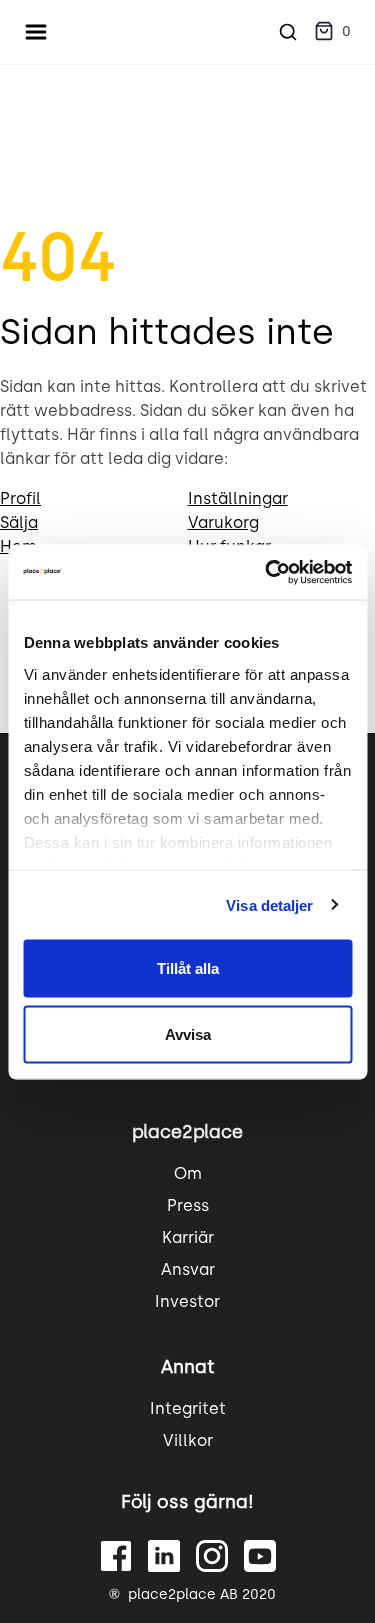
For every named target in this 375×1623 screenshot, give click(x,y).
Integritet (188, 1408)
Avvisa (188, 1033)
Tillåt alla (188, 968)
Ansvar (188, 1269)
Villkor (188, 1440)
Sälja (19, 522)
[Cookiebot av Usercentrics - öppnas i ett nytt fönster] (267, 572)
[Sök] (288, 32)
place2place (187, 1132)
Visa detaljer (269, 904)
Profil (20, 498)
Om (188, 1173)
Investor (187, 1301)
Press (188, 1205)
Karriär (188, 1237)
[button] (332, 32)
